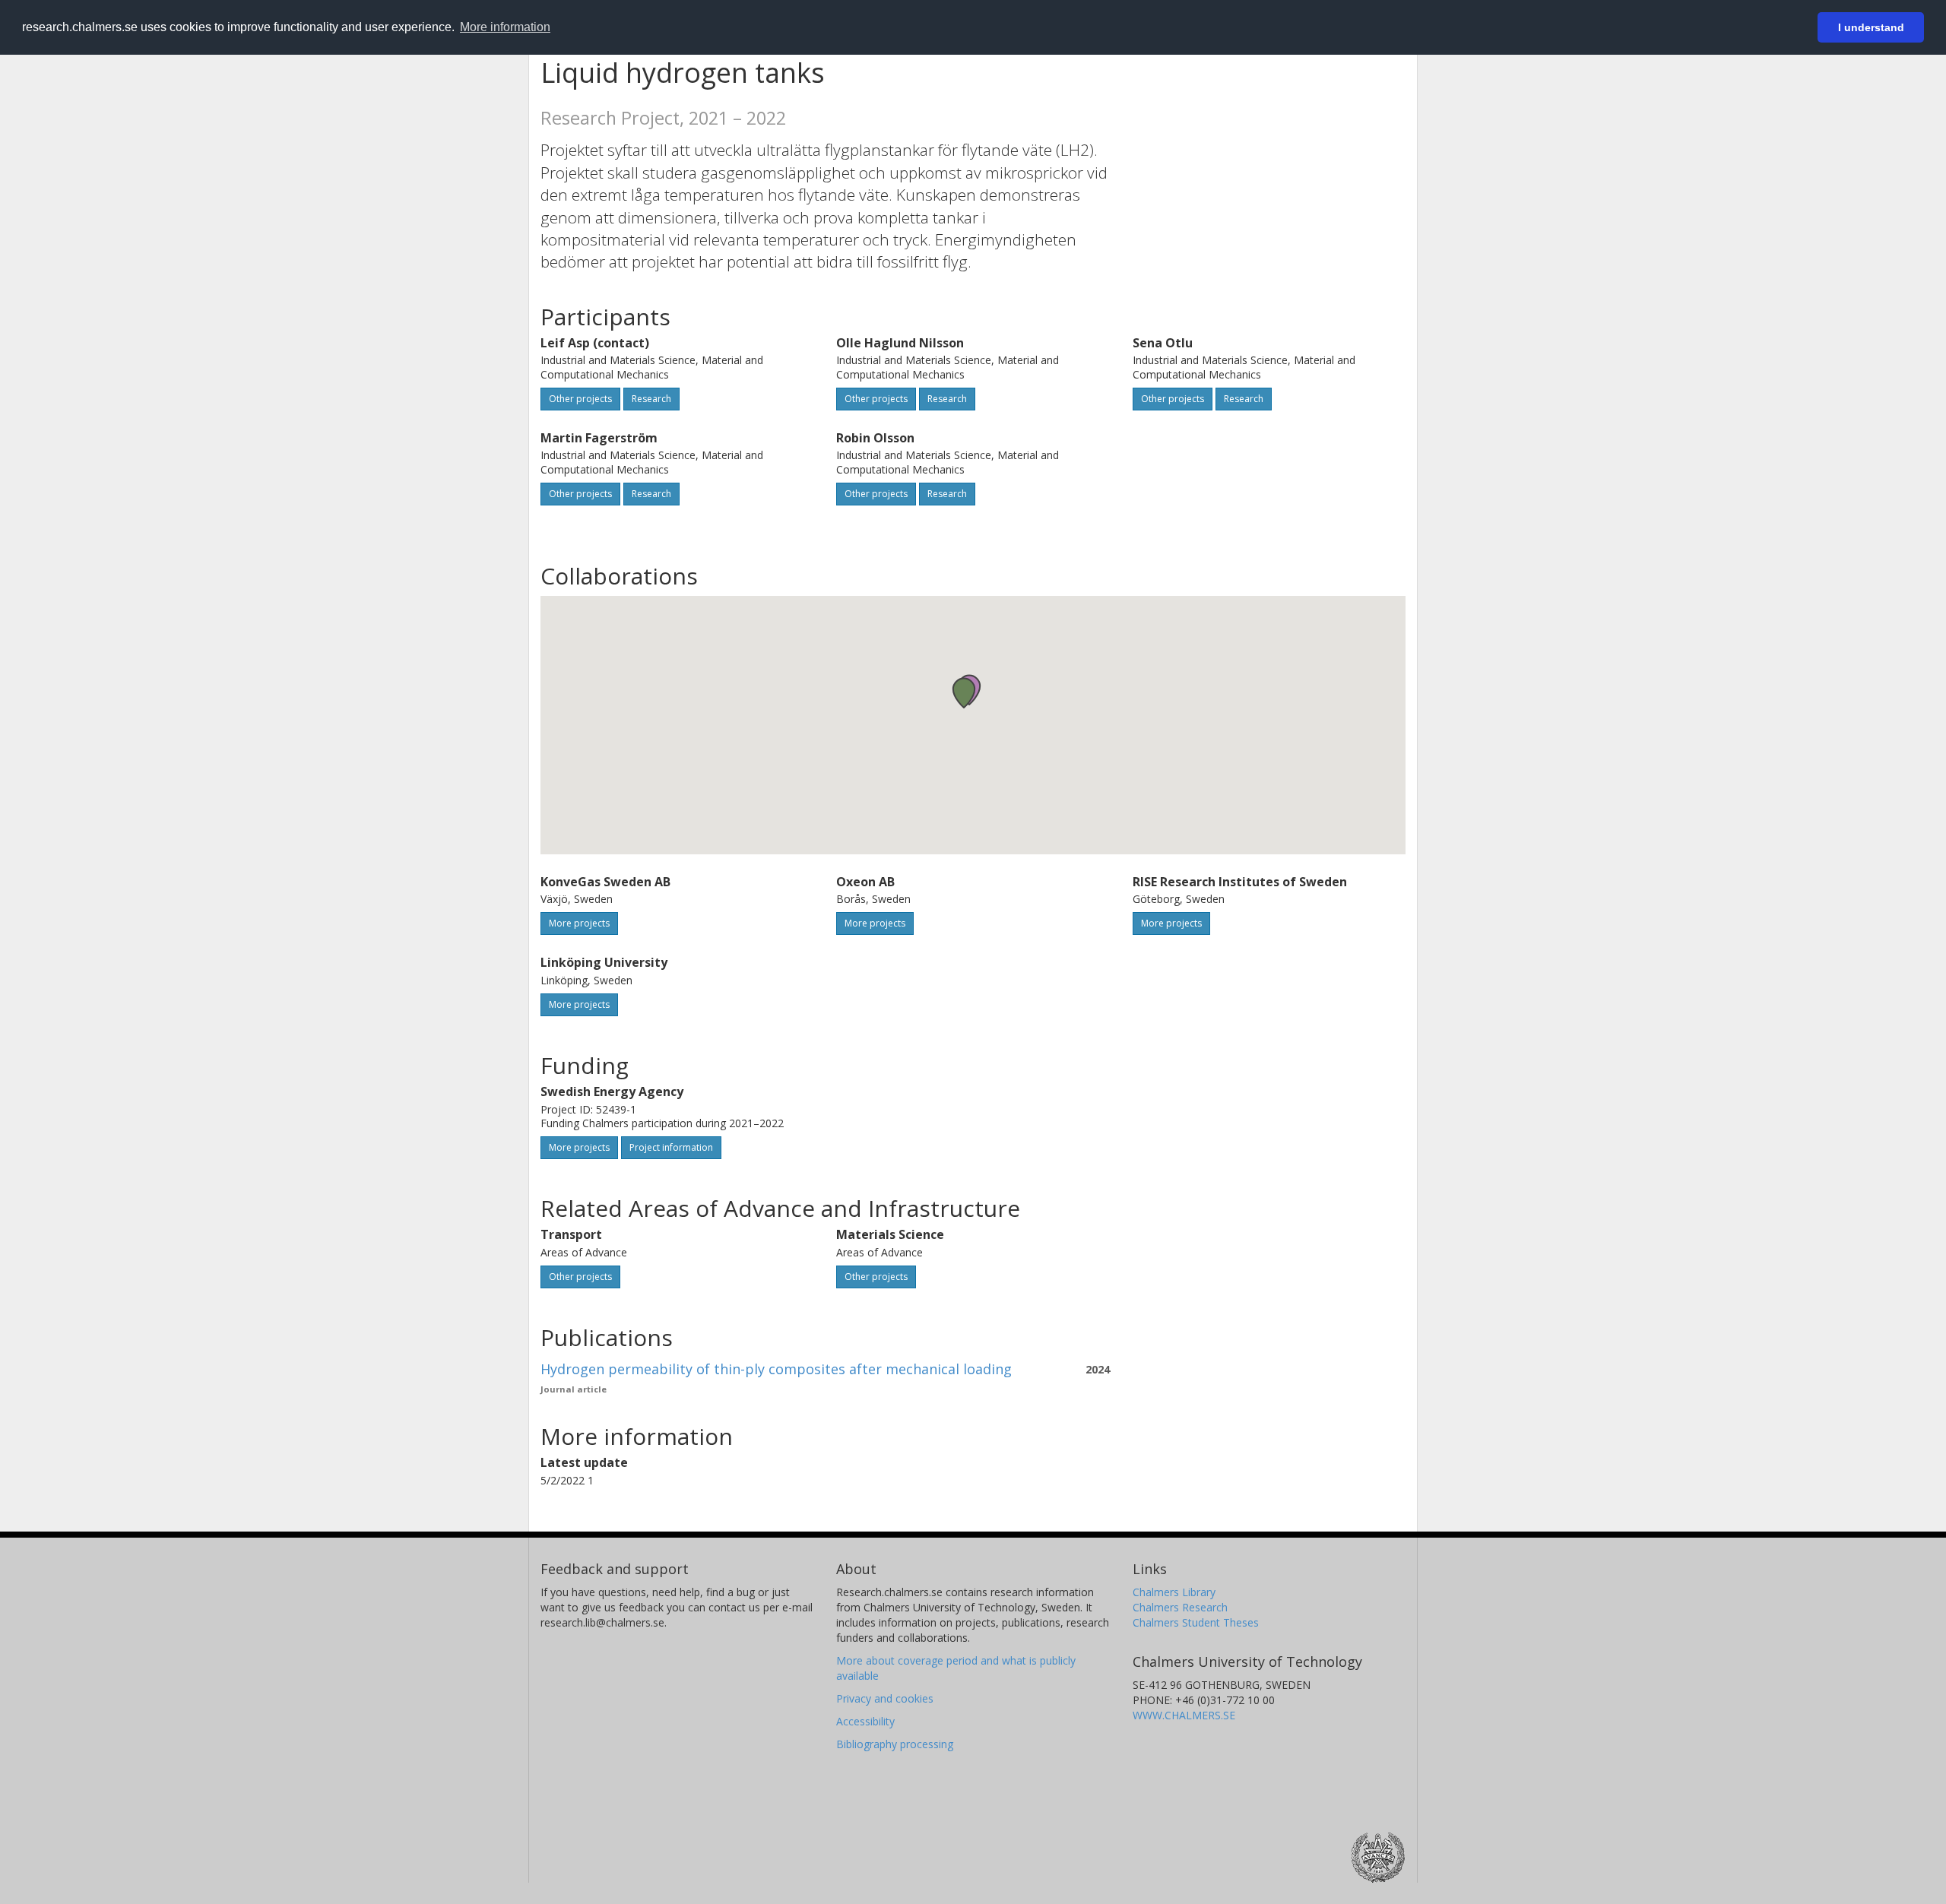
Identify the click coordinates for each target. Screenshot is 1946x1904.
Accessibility (865, 1721)
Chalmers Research (1180, 1607)
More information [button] (505, 27)
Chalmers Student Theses (1196, 1622)
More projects (579, 923)
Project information (671, 1147)
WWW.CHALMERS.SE (1184, 1715)
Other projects (580, 399)
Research (651, 399)
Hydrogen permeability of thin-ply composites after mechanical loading (776, 1369)
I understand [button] (1871, 27)
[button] (964, 693)
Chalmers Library (1174, 1592)
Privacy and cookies (885, 1698)
